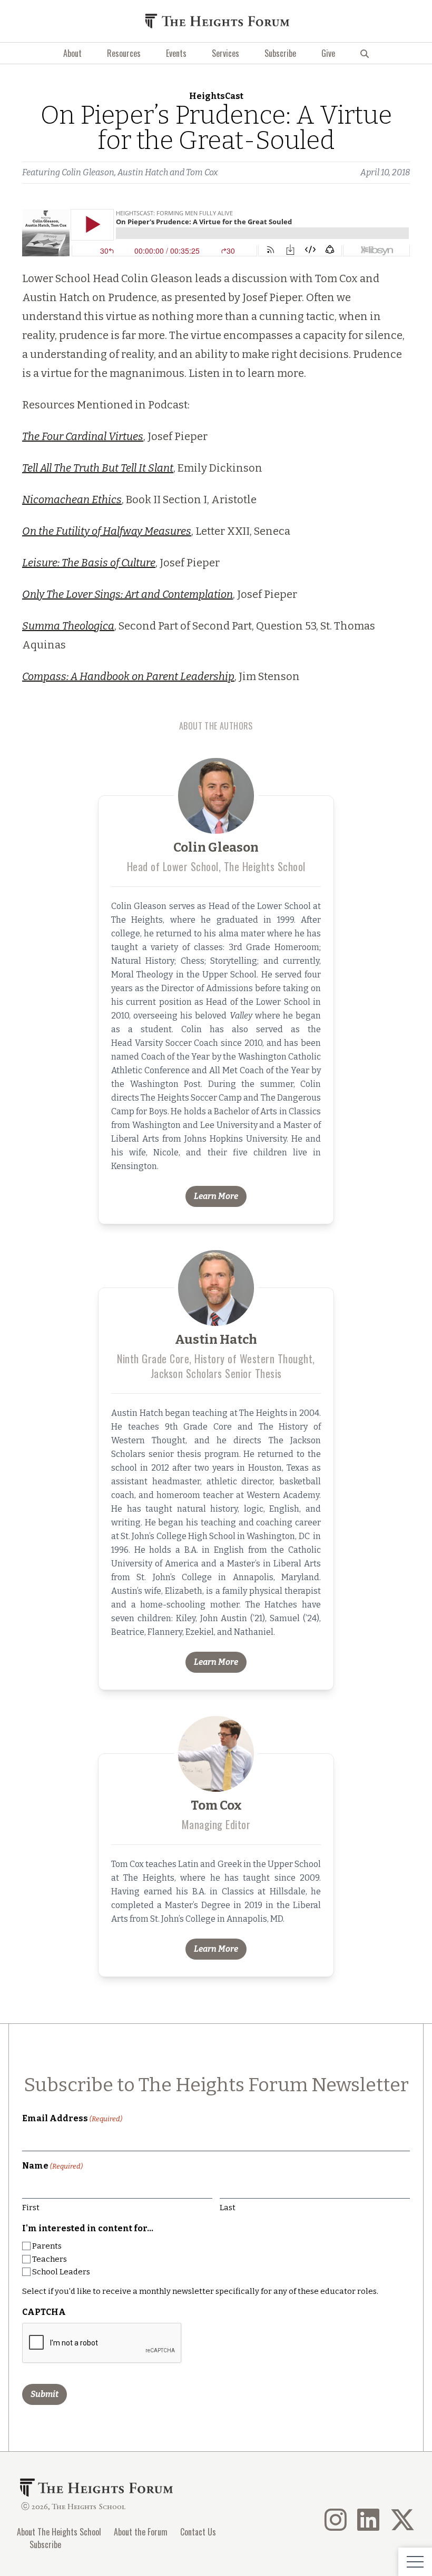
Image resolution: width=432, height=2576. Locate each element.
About (72, 53)
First (31, 2208)
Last (228, 2208)
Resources (124, 53)
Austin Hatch (143, 172)
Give (328, 53)
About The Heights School (59, 2532)
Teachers (50, 2259)
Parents (47, 2246)
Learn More (216, 1196)
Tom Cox (202, 172)
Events (176, 53)
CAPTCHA (44, 2312)
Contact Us (198, 2532)
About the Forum (141, 2532)
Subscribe (280, 53)
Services (225, 53)
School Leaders (61, 2272)
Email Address (72, 2118)
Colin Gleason (88, 172)
